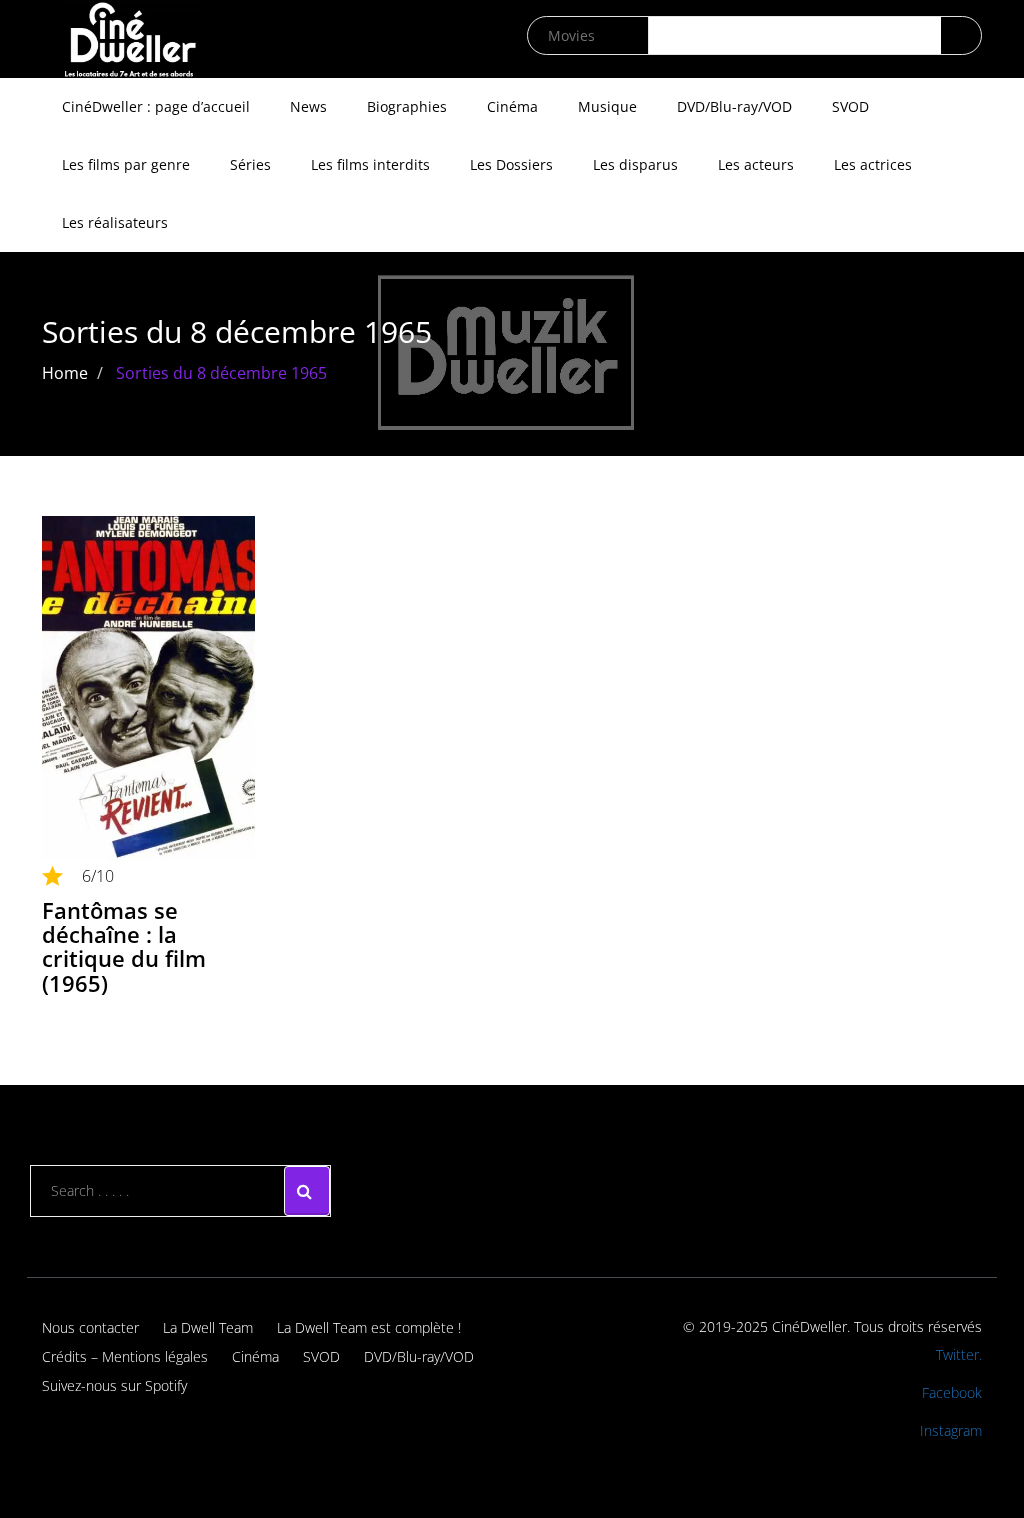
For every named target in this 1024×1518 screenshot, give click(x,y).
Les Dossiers (511, 164)
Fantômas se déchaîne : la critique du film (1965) (124, 946)
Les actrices (873, 164)
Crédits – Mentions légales (125, 1356)
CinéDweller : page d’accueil (156, 106)
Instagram (951, 1430)
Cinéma (512, 106)
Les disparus (635, 164)
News (308, 106)
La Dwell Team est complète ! (369, 1327)
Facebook (952, 1392)
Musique (607, 106)
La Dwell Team (208, 1327)
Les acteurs (756, 164)
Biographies (407, 106)
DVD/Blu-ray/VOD (734, 106)
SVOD (850, 106)
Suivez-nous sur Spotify (114, 1385)
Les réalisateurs (115, 222)
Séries (250, 164)
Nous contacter (90, 1327)
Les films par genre (126, 164)
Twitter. (959, 1354)
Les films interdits (370, 164)
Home (65, 373)
